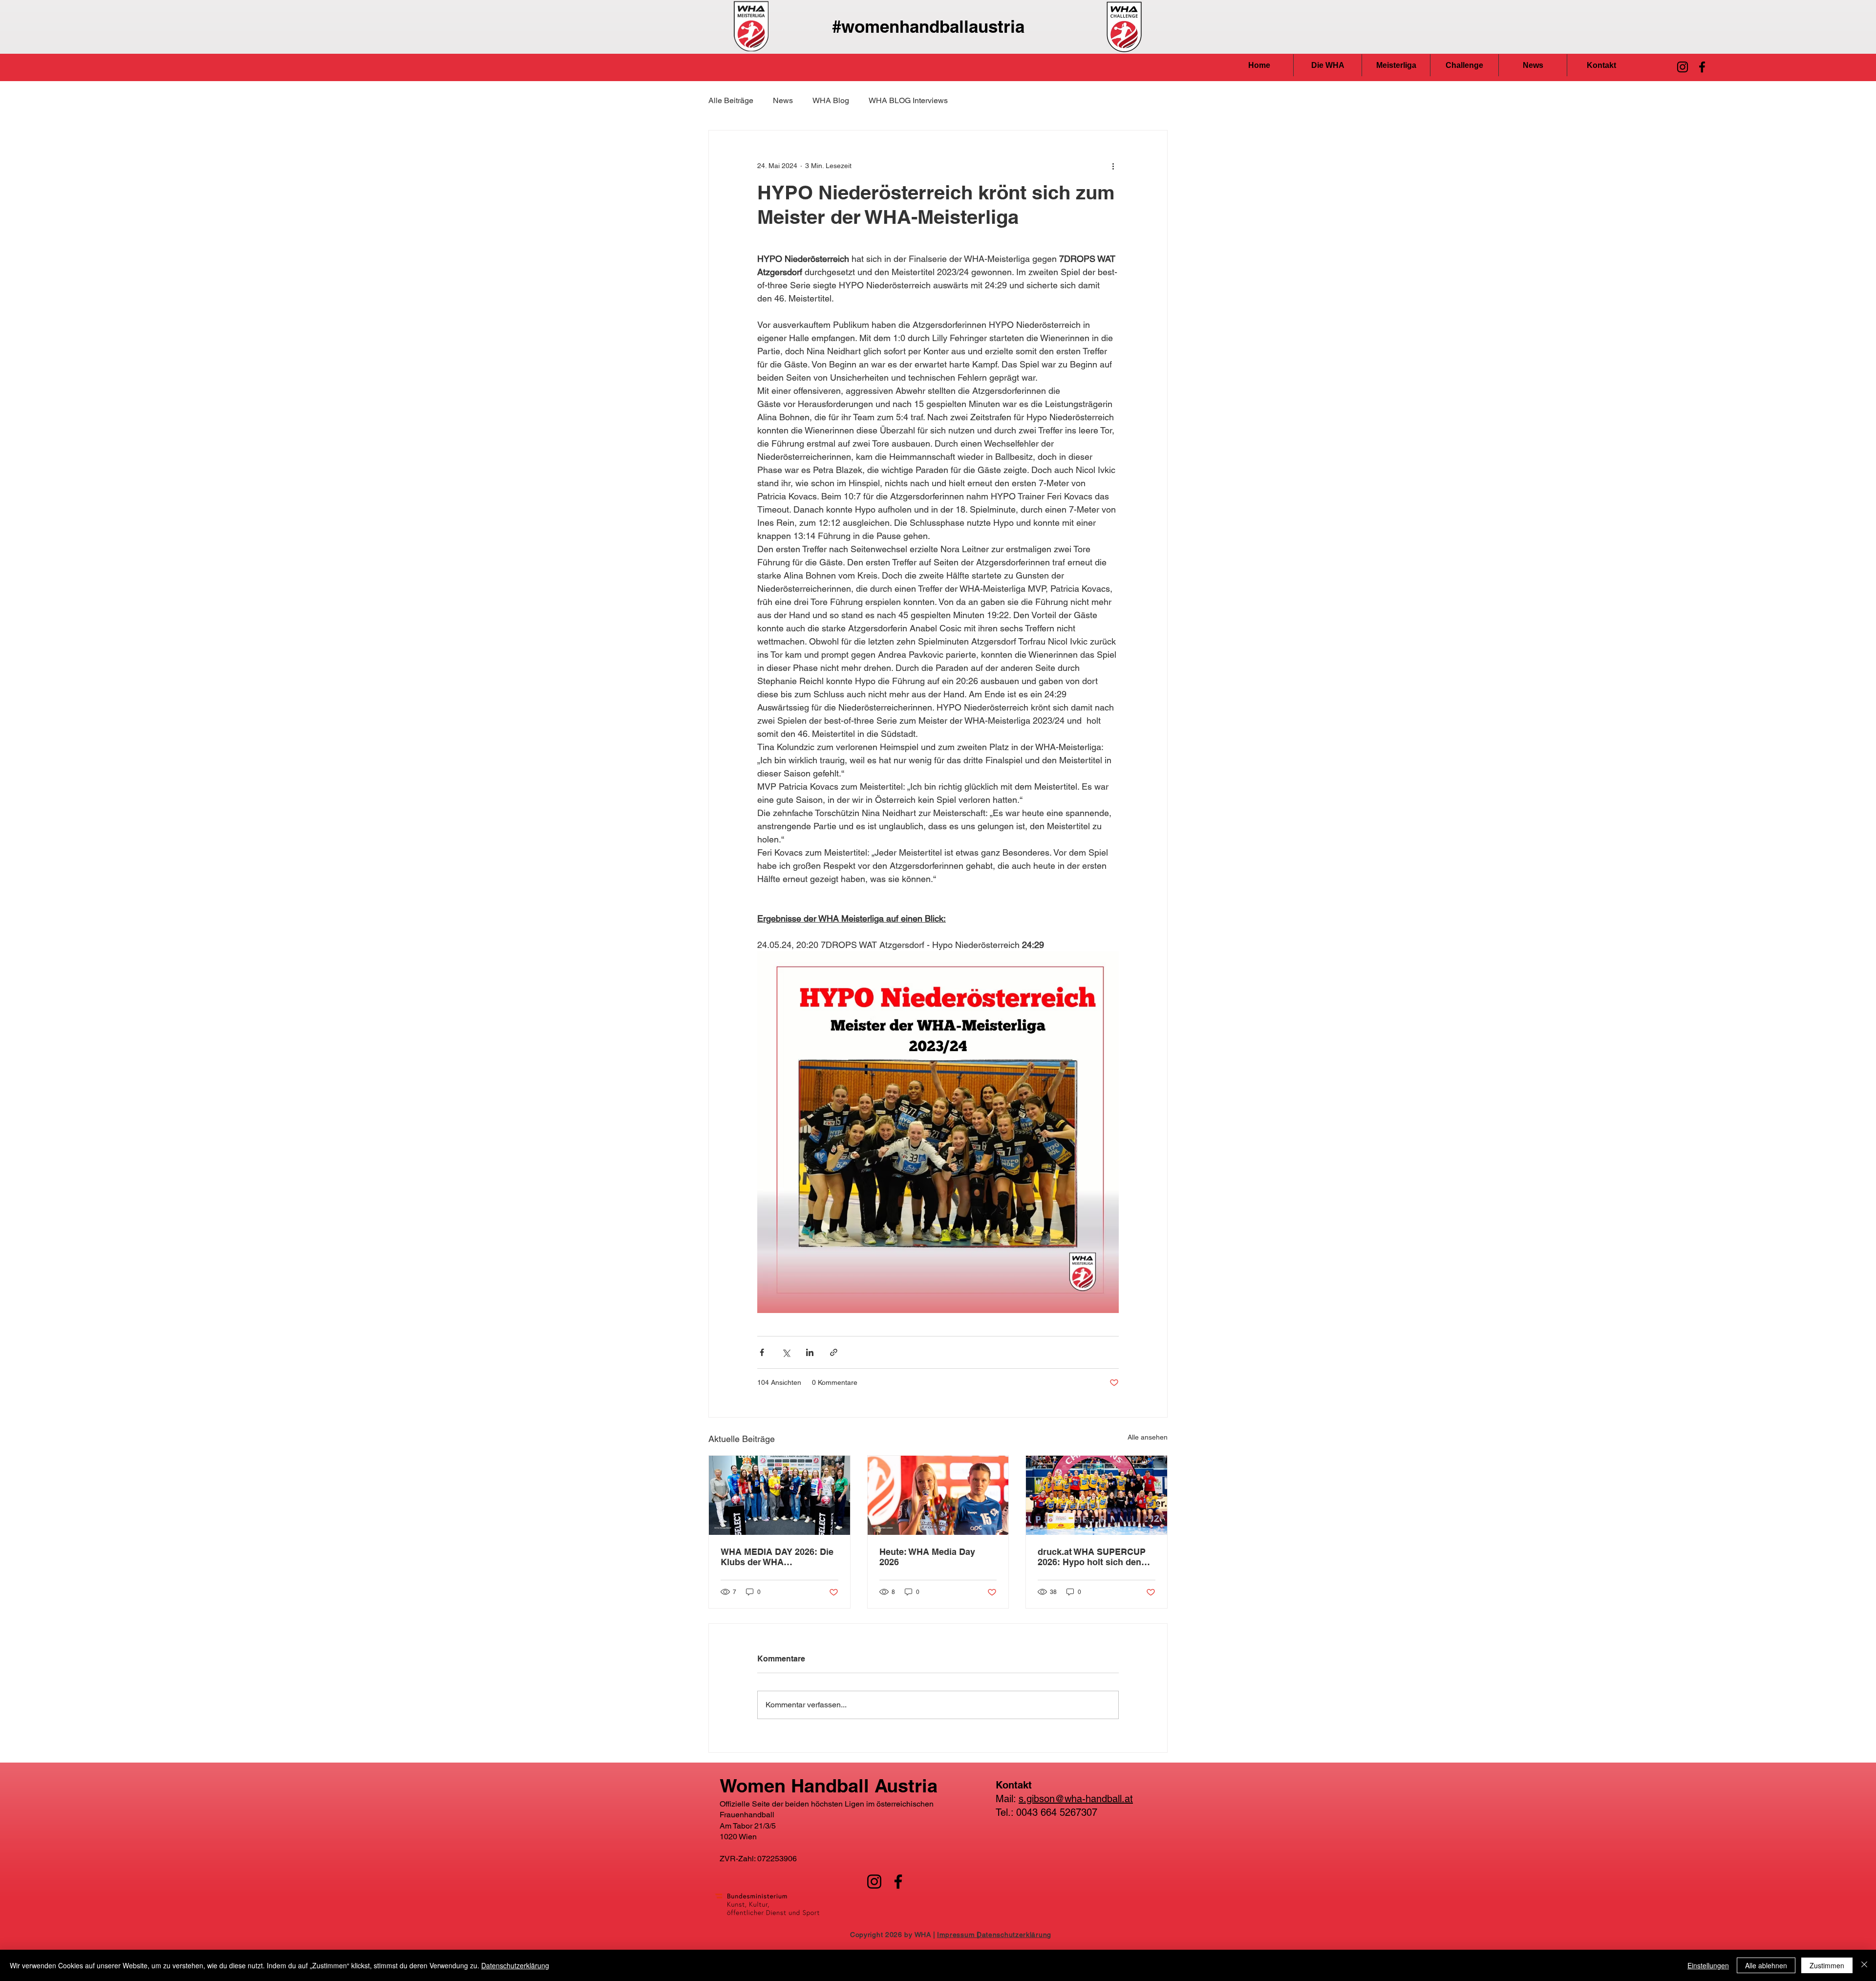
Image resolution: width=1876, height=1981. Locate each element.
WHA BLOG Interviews (908, 100)
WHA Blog (831, 100)
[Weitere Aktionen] (1113, 166)
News (783, 100)
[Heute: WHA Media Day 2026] (938, 1495)
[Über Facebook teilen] (762, 1352)
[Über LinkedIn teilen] (810, 1352)
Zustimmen (1827, 1965)
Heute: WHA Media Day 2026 (927, 1557)
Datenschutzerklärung (515, 1965)
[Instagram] (1683, 67)
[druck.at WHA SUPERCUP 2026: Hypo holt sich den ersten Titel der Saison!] (1097, 1495)
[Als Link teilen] (834, 1352)
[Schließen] (1864, 1965)
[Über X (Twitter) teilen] (786, 1352)
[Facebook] (1702, 67)
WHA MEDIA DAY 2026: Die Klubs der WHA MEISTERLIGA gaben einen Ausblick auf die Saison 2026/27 (778, 1557)
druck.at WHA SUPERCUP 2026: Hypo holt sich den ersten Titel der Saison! (1092, 1557)
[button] (1328, 65)
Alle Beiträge (731, 100)
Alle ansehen (1148, 1437)
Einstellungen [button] (1708, 1965)
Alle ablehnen (1766, 1965)
